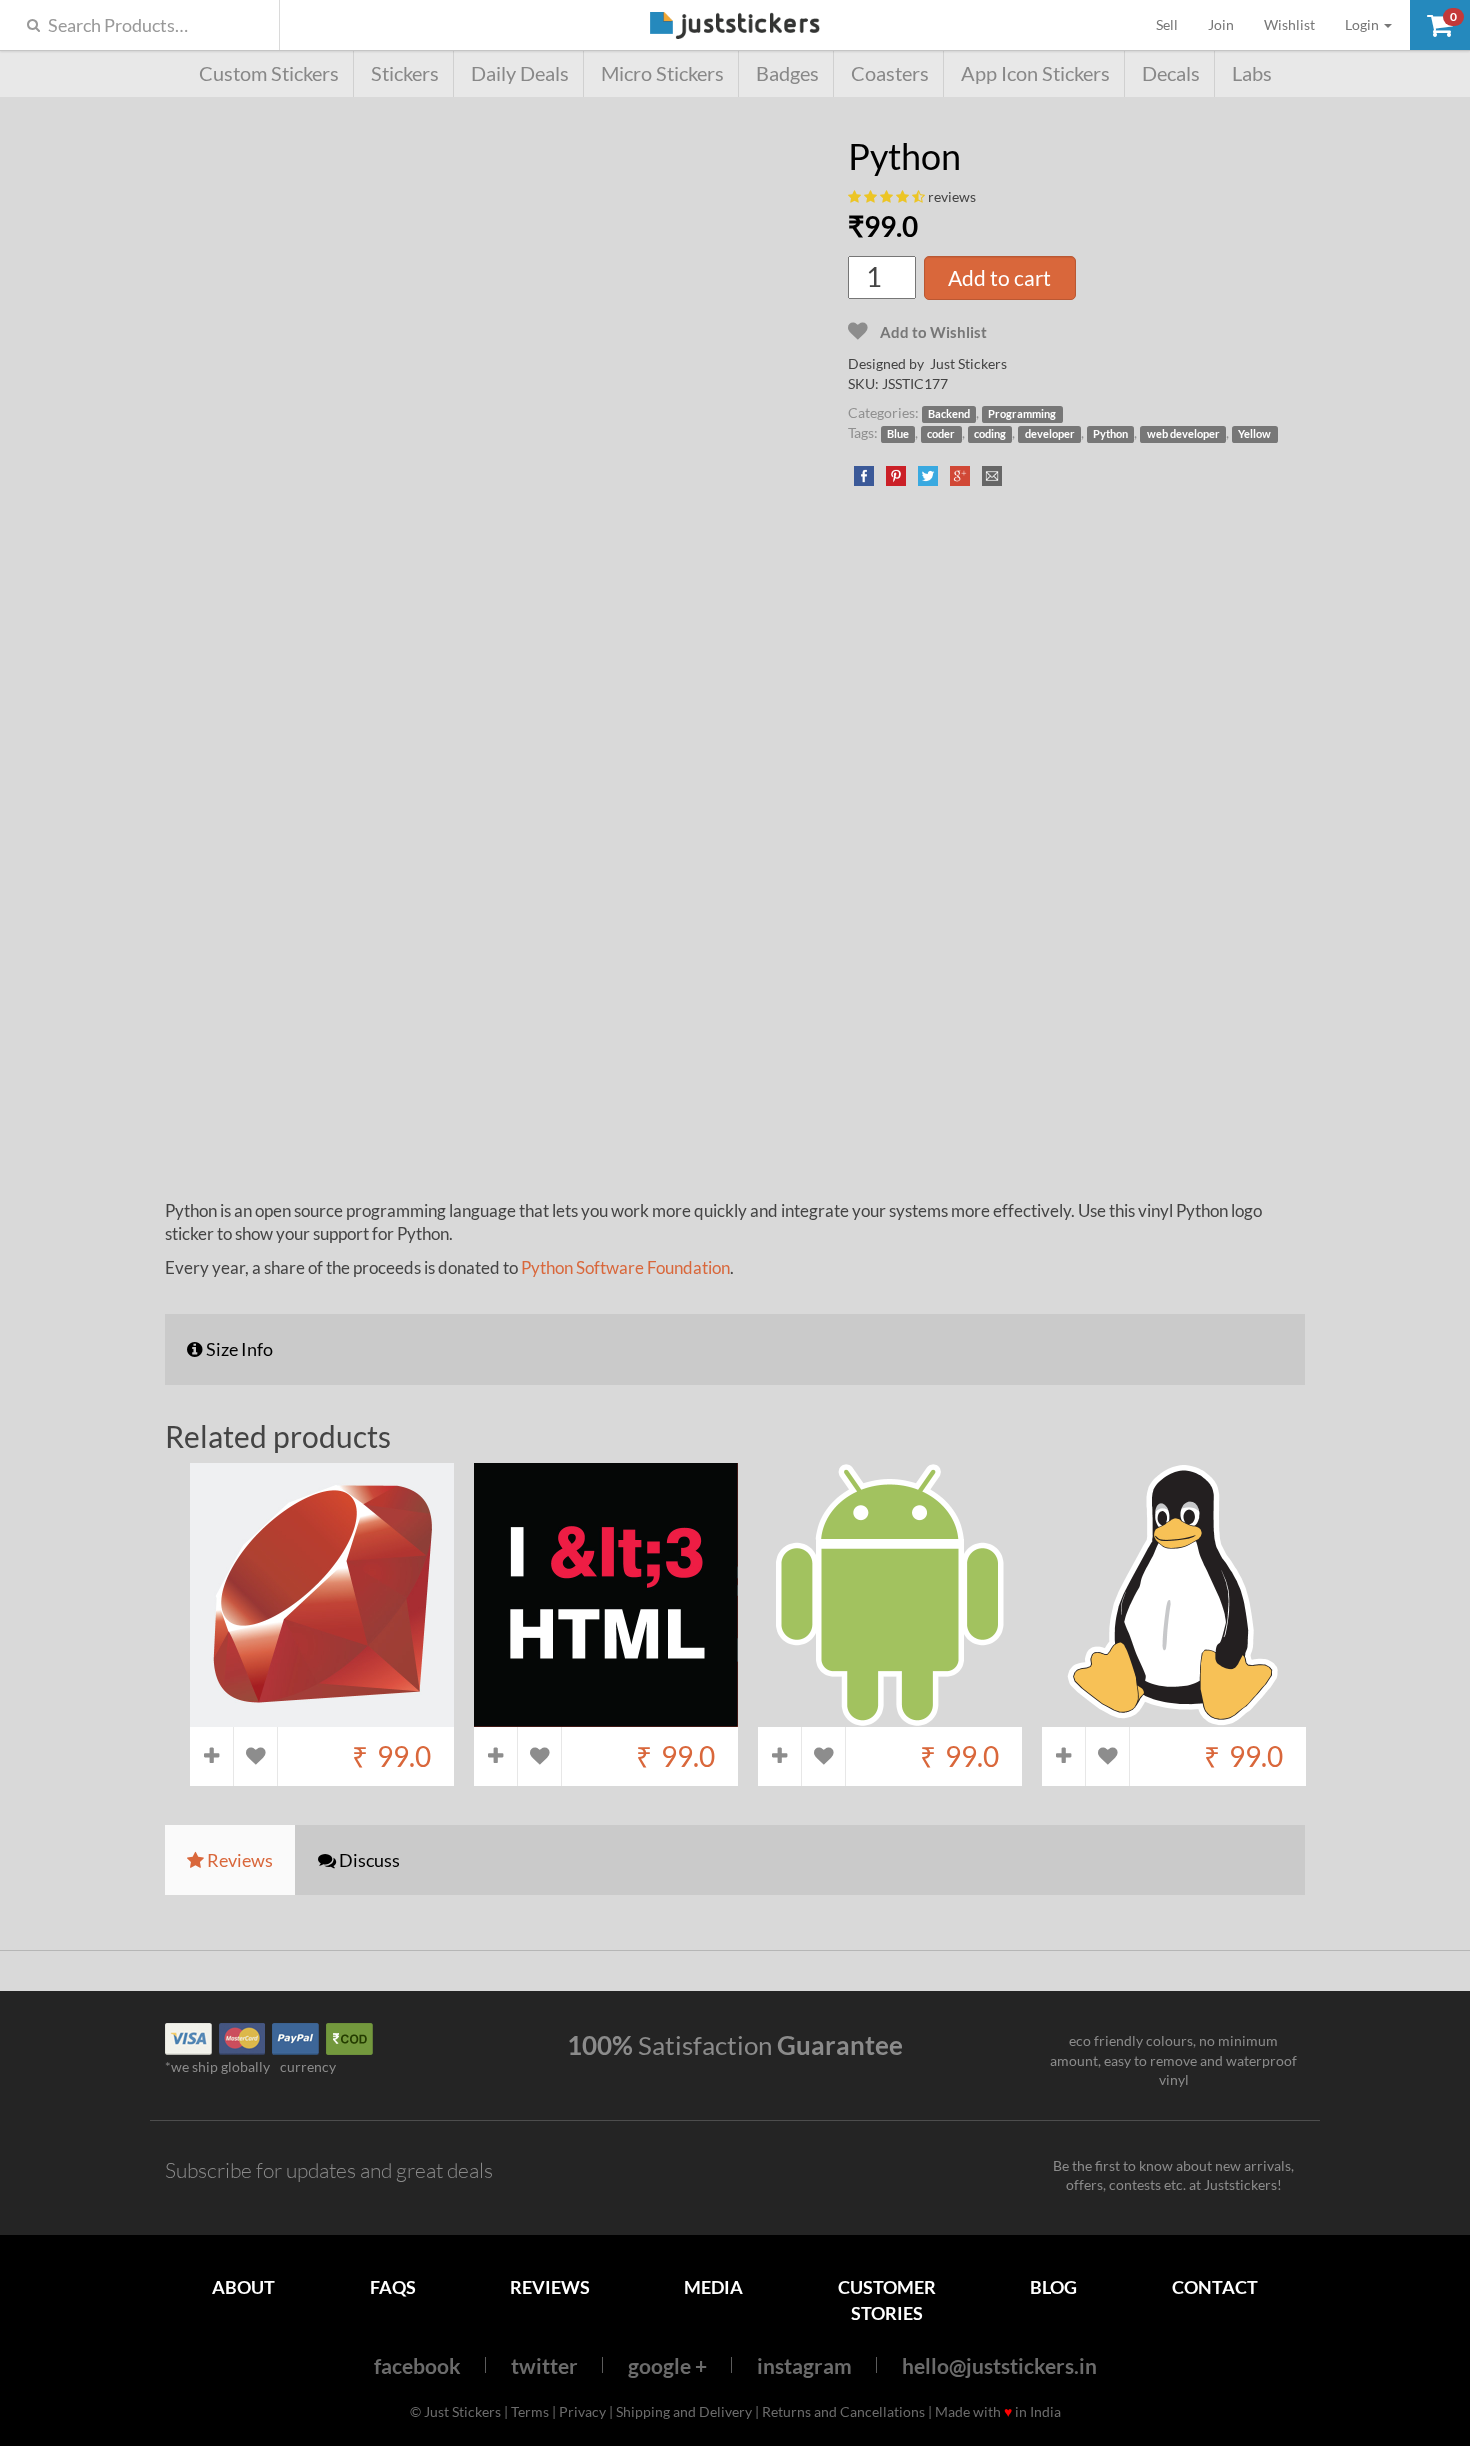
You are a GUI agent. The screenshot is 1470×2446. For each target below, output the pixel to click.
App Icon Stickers (1035, 73)
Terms (530, 2411)
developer (1050, 434)
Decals (1171, 73)
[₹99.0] (322, 1716)
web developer (1183, 434)
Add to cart (999, 277)
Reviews (550, 2287)
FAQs (393, 2287)
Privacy (582, 2411)
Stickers (405, 73)
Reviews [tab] (238, 1860)
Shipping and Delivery (684, 2411)
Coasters (890, 73)
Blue (898, 434)
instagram (804, 2365)
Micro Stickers (662, 73)
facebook (417, 2365)
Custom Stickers (269, 73)
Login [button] (1363, 24)
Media (713, 2287)
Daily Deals (520, 73)
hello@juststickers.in (999, 2365)
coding (990, 434)
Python (1110, 434)
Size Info (238, 1349)
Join (1221, 24)
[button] (1440, 25)
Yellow (1254, 434)
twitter (544, 2365)
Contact (1215, 2287)
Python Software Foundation (625, 1267)
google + (667, 2365)
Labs (1252, 73)
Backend (949, 414)
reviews (952, 196)
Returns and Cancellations (843, 2411)
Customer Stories (887, 2299)
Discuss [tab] (368, 1860)
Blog (1053, 2287)
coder (941, 434)
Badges (787, 73)
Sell (1174, 24)
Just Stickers (735, 26)
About (243, 2287)
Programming (1022, 414)
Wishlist (1289, 24)
